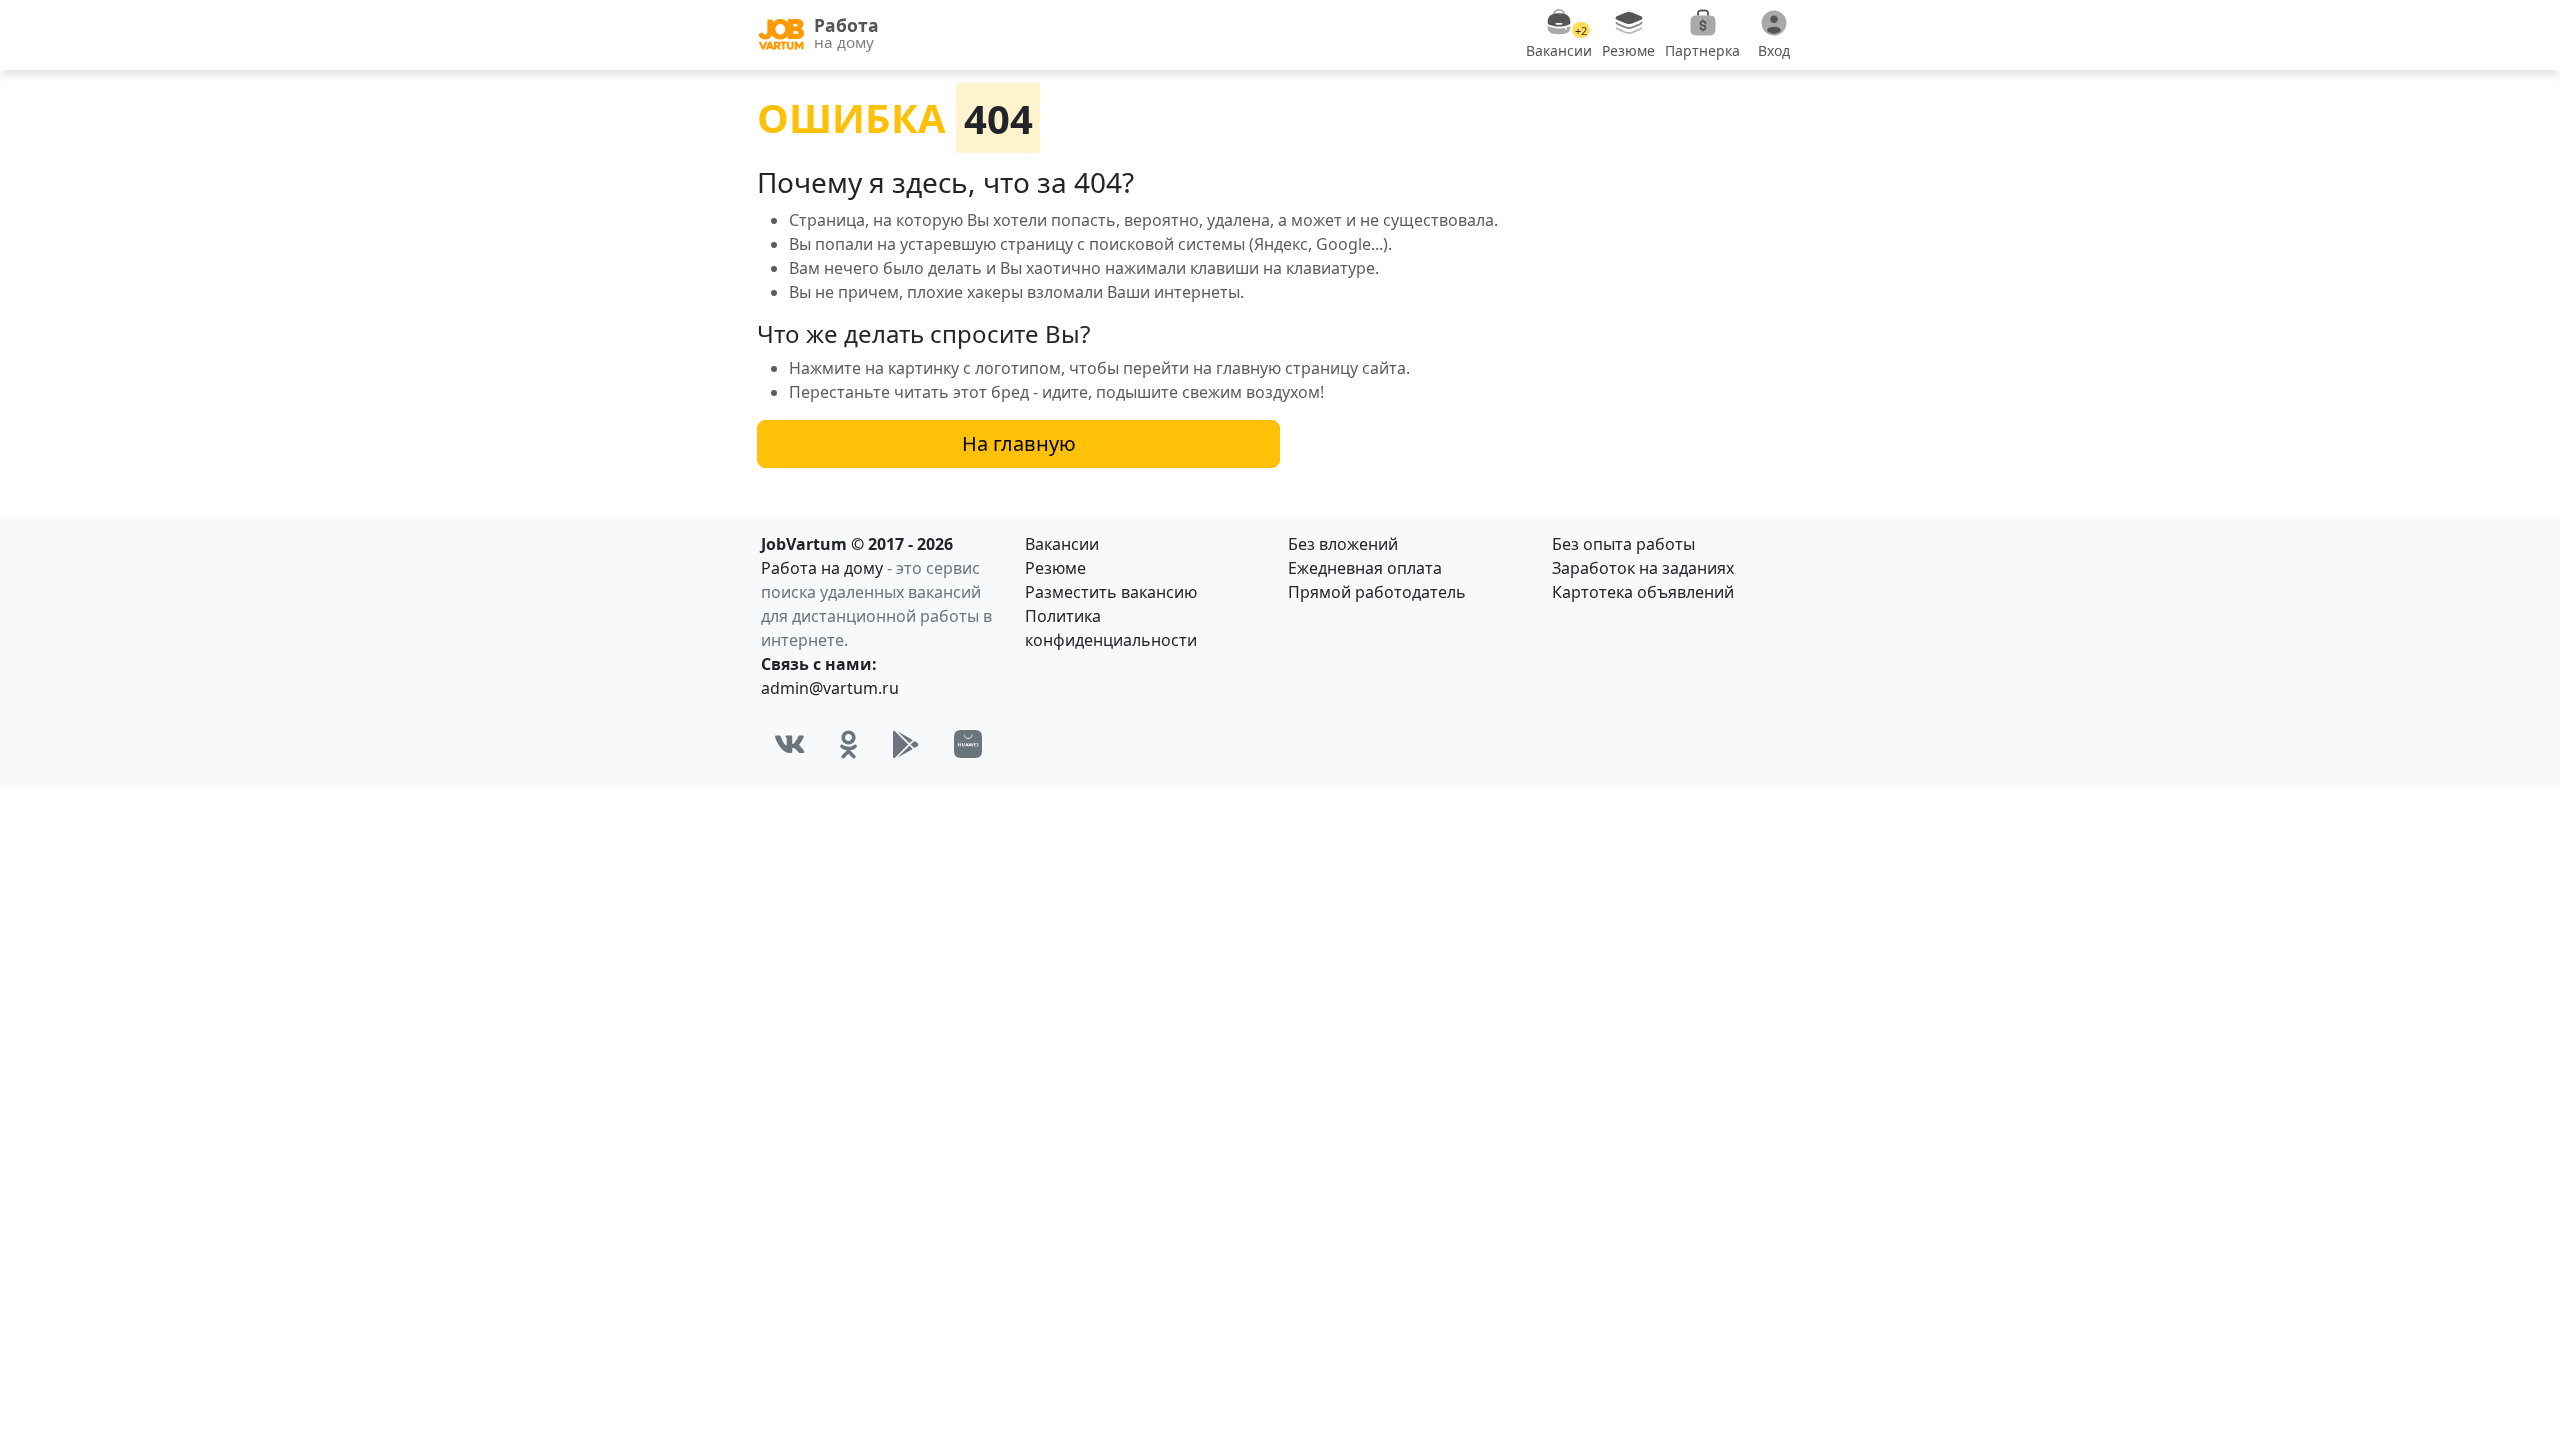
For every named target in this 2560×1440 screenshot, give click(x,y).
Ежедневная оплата (1365, 568)
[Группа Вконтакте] (790, 744)
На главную (1019, 443)
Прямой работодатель (1377, 592)
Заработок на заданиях (1643, 568)
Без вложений (1343, 544)
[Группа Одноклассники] (849, 744)
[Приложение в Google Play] (906, 744)
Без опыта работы (1623, 544)
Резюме (1055, 568)
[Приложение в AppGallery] (968, 744)
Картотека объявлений (1643, 592)
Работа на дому (822, 568)
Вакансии (1062, 544)
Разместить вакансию (1111, 592)
